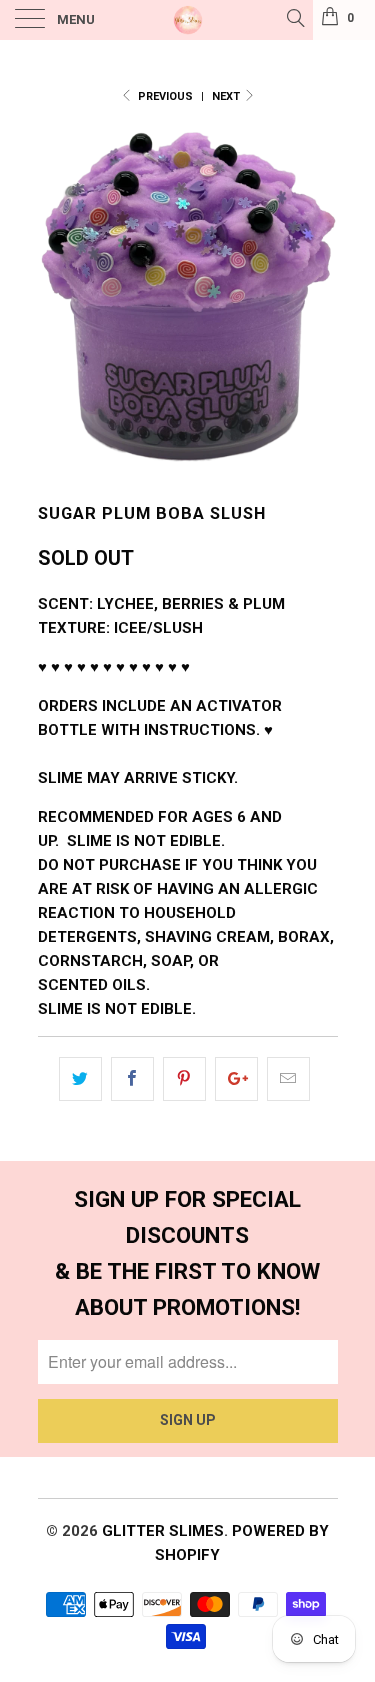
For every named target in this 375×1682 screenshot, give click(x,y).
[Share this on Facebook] (132, 1079)
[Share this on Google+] (236, 1079)
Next (227, 96)
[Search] (294, 18)
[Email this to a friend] (288, 1079)
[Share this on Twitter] (80, 1079)
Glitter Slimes (163, 1531)
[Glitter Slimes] (188, 20)
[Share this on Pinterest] (184, 1079)
